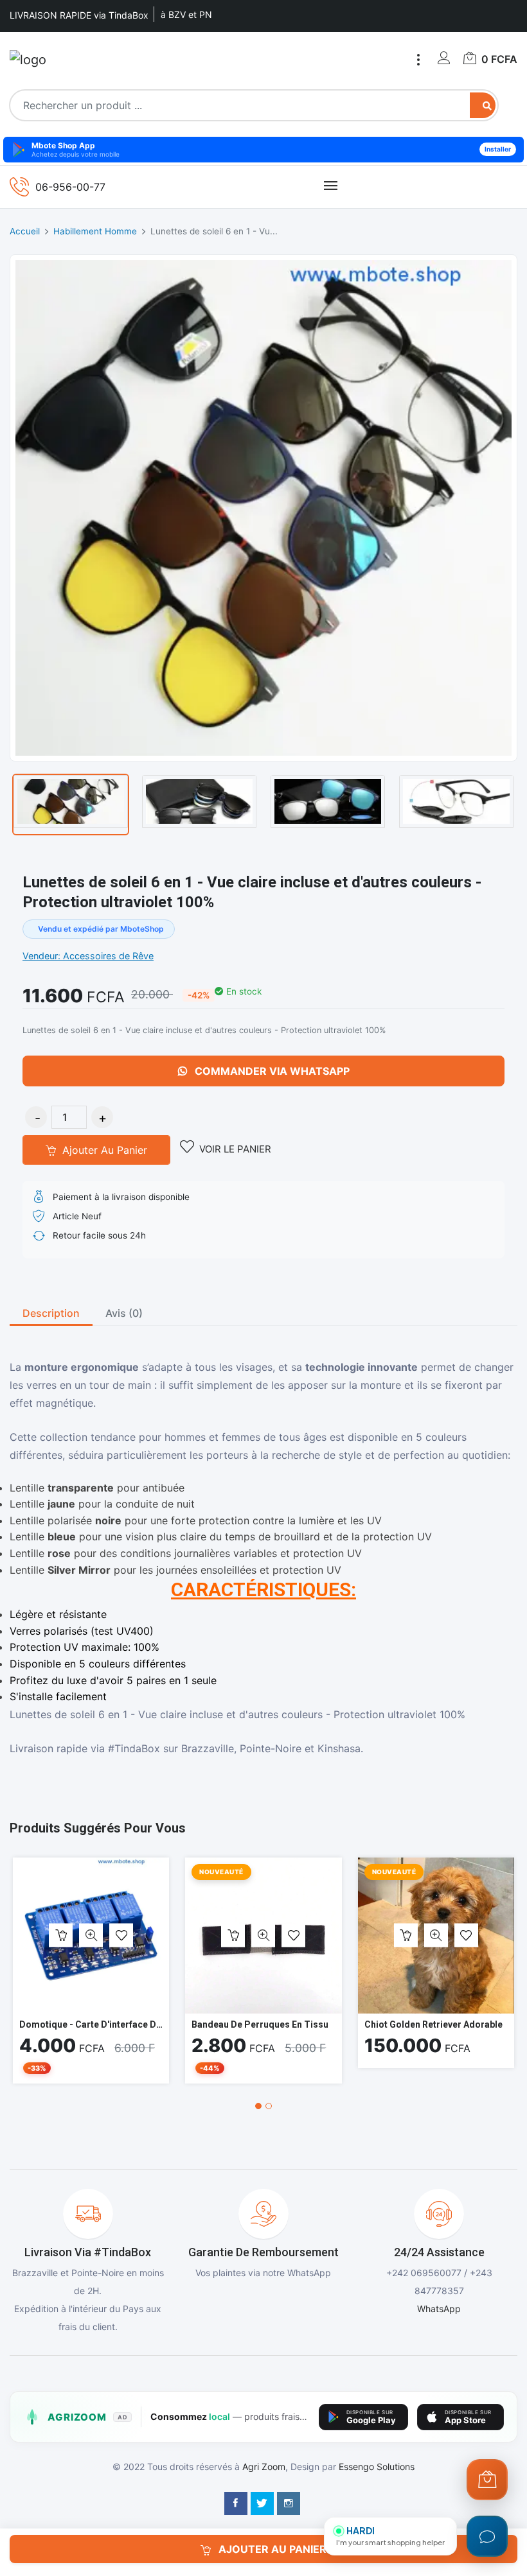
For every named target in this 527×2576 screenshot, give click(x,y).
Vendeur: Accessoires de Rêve (88, 956)
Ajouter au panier (103, 1150)
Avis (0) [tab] (124, 1313)
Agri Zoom (264, 2467)
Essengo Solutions (377, 2467)
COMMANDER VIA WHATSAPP (271, 1071)
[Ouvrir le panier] (487, 2480)
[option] (71, 805)
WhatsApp (439, 2309)
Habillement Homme (95, 231)
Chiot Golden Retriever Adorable (433, 2024)
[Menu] (418, 60)
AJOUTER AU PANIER (271, 2549)
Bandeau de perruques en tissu (260, 2024)
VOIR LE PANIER (235, 1149)
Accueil (25, 231)
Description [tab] (51, 1313)
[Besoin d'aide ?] (487, 2536)
